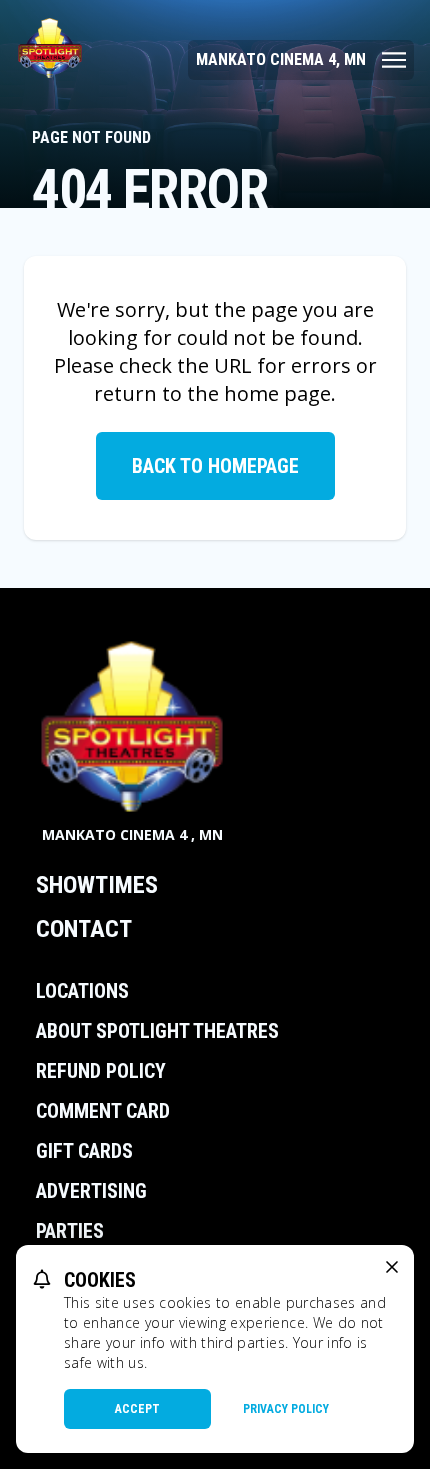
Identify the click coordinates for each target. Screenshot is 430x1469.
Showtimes (97, 885)
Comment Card (103, 1111)
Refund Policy (101, 1071)
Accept (137, 1409)
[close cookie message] (392, 1267)
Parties (70, 1231)
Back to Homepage (215, 466)
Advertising (91, 1191)
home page (277, 393)
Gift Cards (84, 1151)
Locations (82, 991)
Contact (84, 929)
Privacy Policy (286, 1409)
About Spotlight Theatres (157, 1031)
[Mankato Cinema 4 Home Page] (50, 48)
